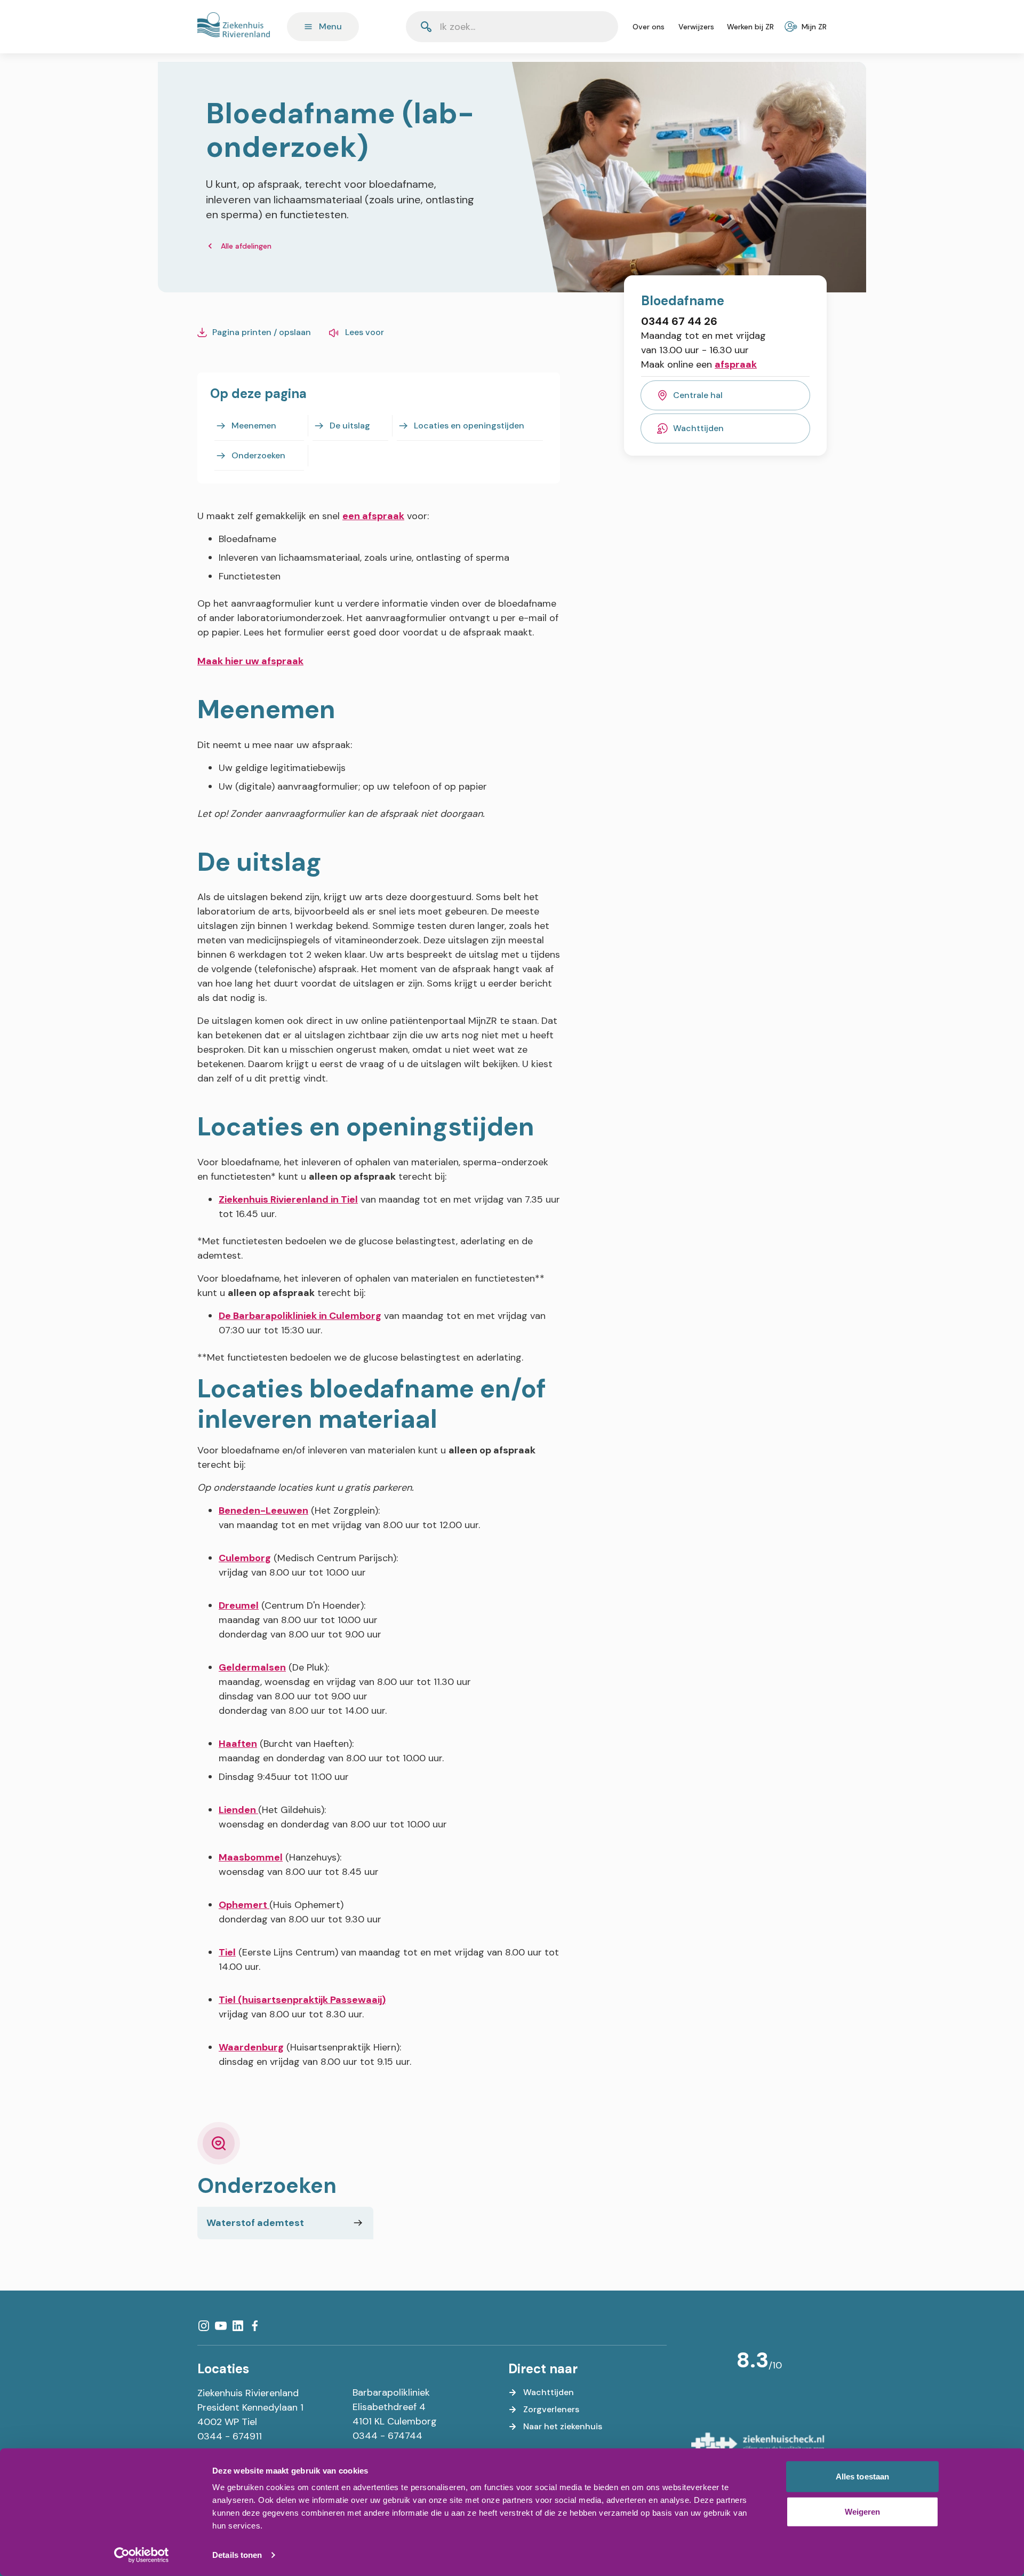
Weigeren (863, 2511)
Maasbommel (251, 1857)
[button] (584, 27)
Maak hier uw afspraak (250, 661)
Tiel (227, 1952)
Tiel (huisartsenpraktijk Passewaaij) (302, 2000)
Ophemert (244, 1905)
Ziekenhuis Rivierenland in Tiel (288, 1199)
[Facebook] (255, 2326)
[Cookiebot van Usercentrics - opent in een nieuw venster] (142, 2555)
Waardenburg (251, 2047)
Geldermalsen (252, 1667)
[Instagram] (204, 2326)
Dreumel (239, 1605)
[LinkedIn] (238, 2326)
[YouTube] (221, 2326)
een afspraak (373, 516)
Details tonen (237, 2555)
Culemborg (245, 1558)
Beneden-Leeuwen (263, 1510)
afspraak (736, 364)
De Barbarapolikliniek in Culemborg (300, 1316)
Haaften (238, 1744)
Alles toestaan (862, 2476)
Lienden (238, 1810)
